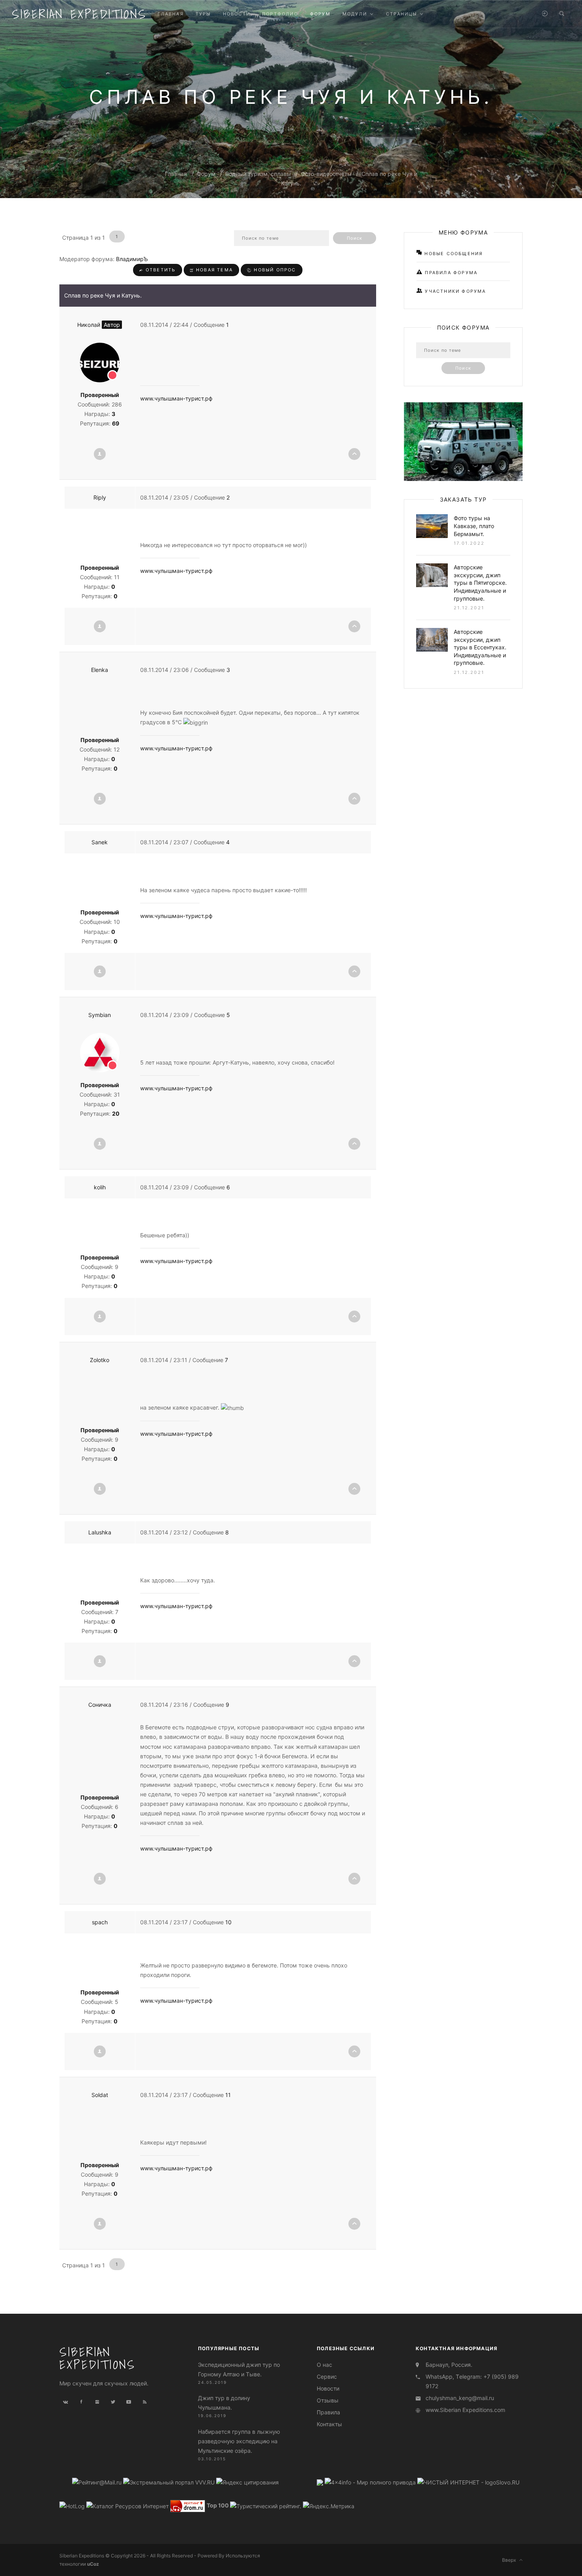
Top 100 (218, 2506)
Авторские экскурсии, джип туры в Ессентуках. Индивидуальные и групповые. (480, 647)
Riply (100, 497)
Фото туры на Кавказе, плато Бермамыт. (474, 526)
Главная (176, 174)
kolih (100, 1187)
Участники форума (454, 291)
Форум (206, 174)
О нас (324, 2365)
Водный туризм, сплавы (258, 174)
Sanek (100, 842)
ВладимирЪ (132, 259)
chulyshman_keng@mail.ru (460, 2398)
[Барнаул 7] (321, 2482)
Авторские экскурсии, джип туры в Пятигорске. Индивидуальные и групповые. (480, 583)
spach (100, 1922)
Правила (328, 2412)
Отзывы (328, 2400)
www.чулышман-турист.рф (176, 398)
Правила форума (450, 273)
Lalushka (100, 1532)
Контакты (329, 2424)
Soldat (100, 2095)
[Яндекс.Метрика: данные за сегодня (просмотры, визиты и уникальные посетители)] (329, 2506)
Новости (328, 2388)
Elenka (100, 670)
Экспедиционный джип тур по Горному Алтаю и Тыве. (239, 2369)
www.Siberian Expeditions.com (465, 2410)
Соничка (100, 1705)
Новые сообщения (453, 254)
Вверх (511, 2560)
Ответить (160, 270)
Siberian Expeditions (79, 14)
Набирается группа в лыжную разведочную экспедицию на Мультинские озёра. (239, 2441)
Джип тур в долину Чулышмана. (224, 2403)
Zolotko (100, 1360)
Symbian (100, 1015)
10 (228, 1922)
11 (228, 2095)
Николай (99, 325)
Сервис (327, 2377)
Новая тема (213, 270)
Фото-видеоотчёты (326, 174)
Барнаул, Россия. (449, 2365)
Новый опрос (274, 270)
